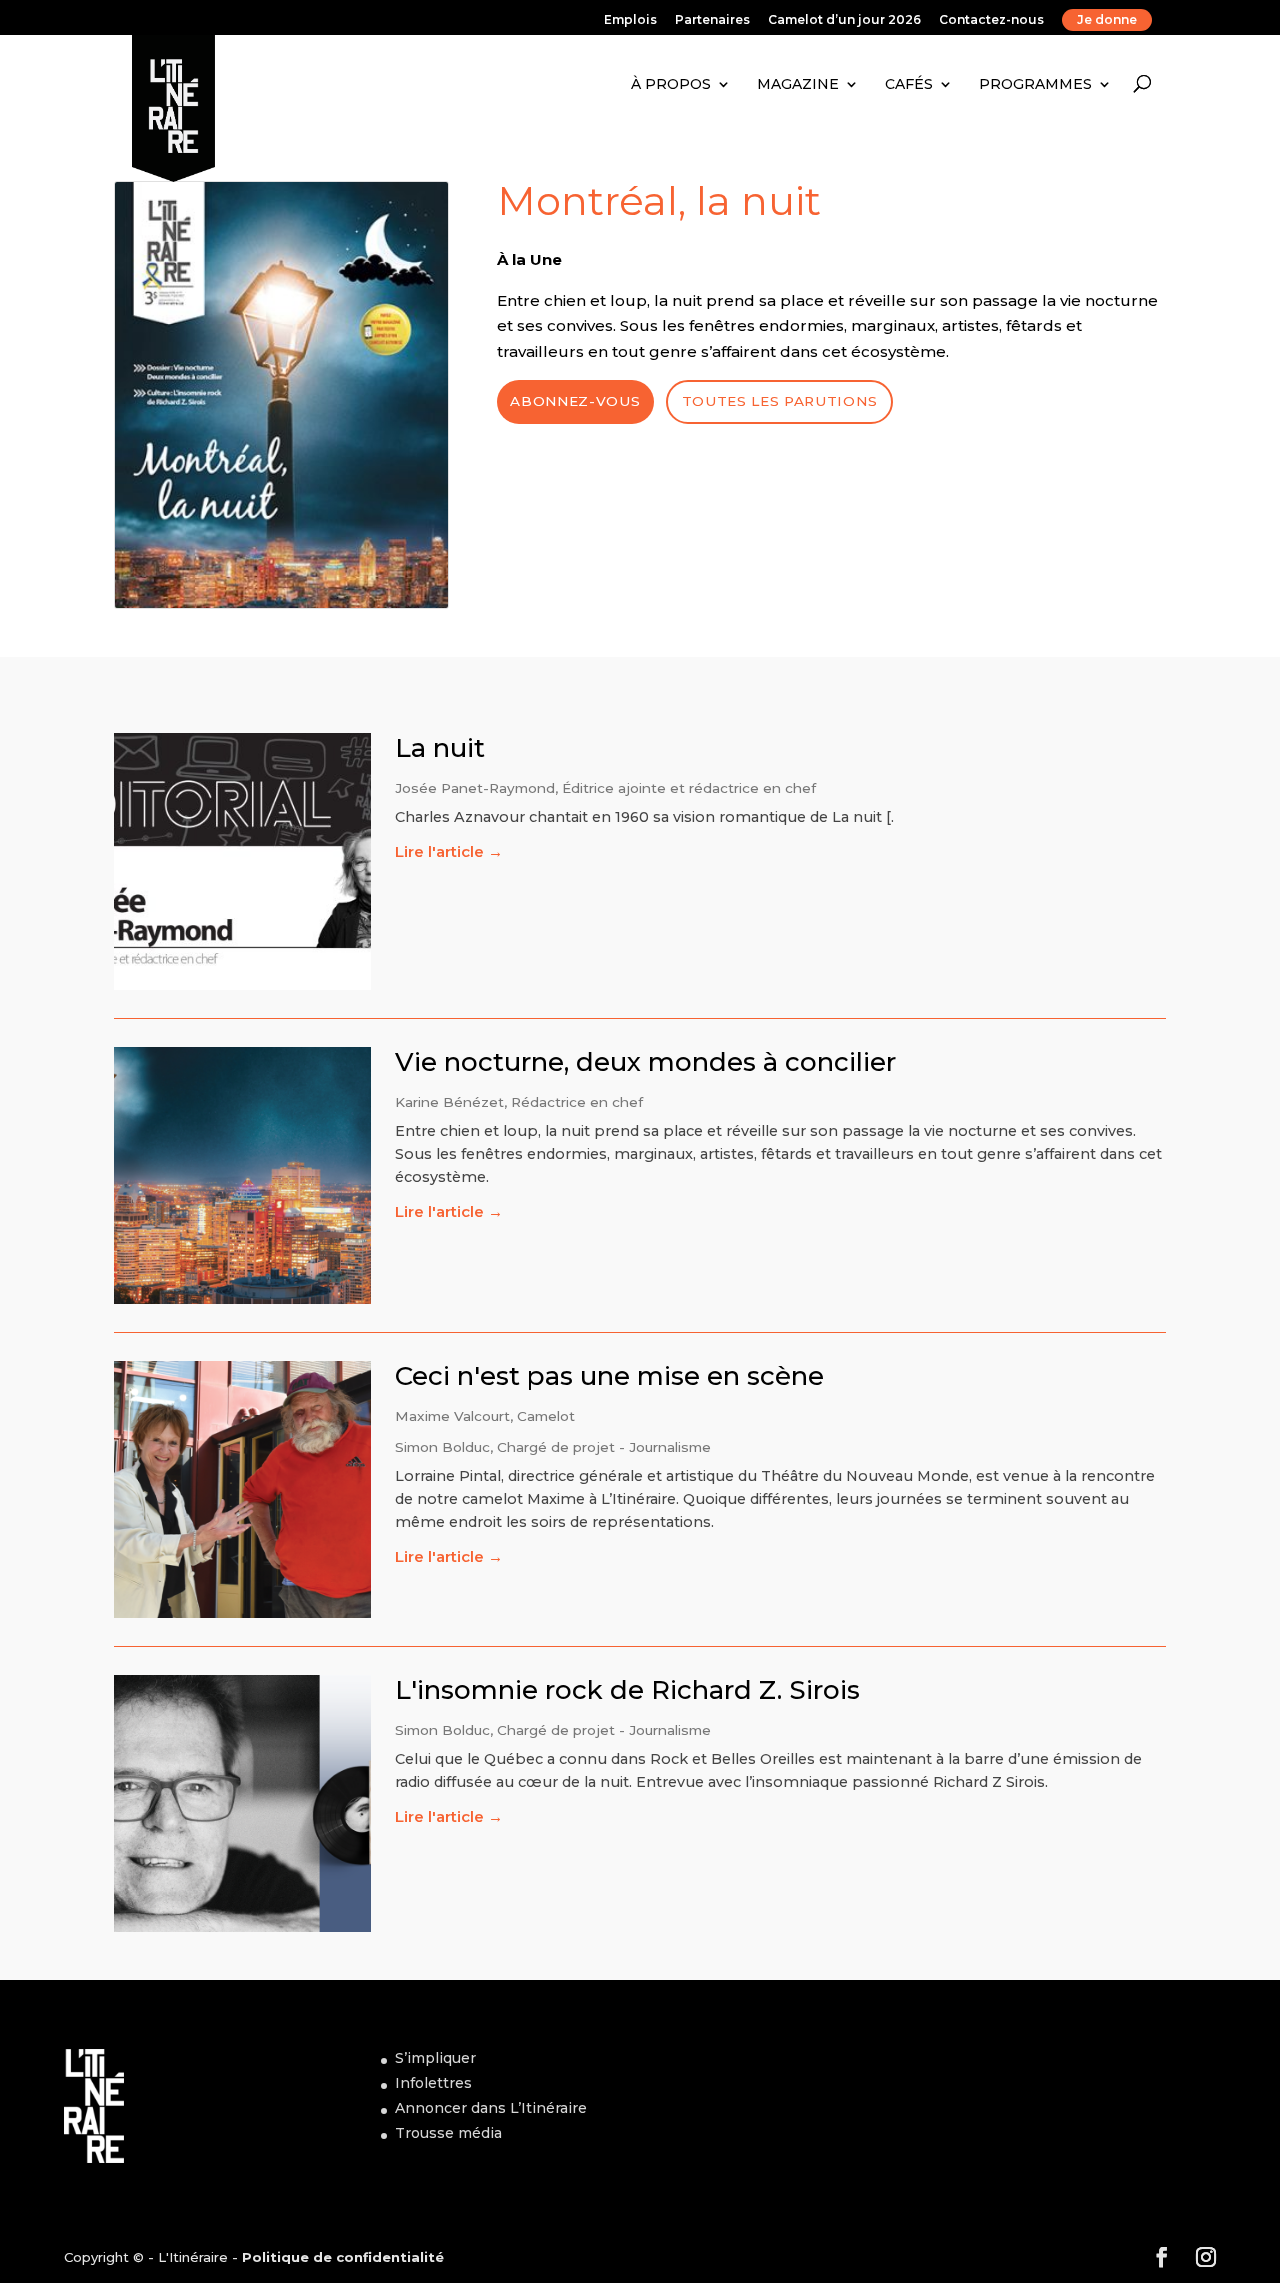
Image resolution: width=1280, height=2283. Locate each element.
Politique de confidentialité (343, 2257)
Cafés (909, 84)
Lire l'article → (449, 851)
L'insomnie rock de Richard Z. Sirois (627, 1690)
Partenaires (712, 20)
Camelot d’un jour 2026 (844, 20)
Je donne (1107, 19)
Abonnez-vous (575, 401)
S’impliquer (435, 2058)
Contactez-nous (991, 20)
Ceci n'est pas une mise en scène (609, 1376)
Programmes (1035, 84)
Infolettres (433, 2083)
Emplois (630, 20)
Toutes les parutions (780, 401)
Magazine (798, 84)
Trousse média (448, 2133)
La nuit (440, 748)
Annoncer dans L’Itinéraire (491, 2108)
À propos (671, 84)
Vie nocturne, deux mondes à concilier (645, 1062)
